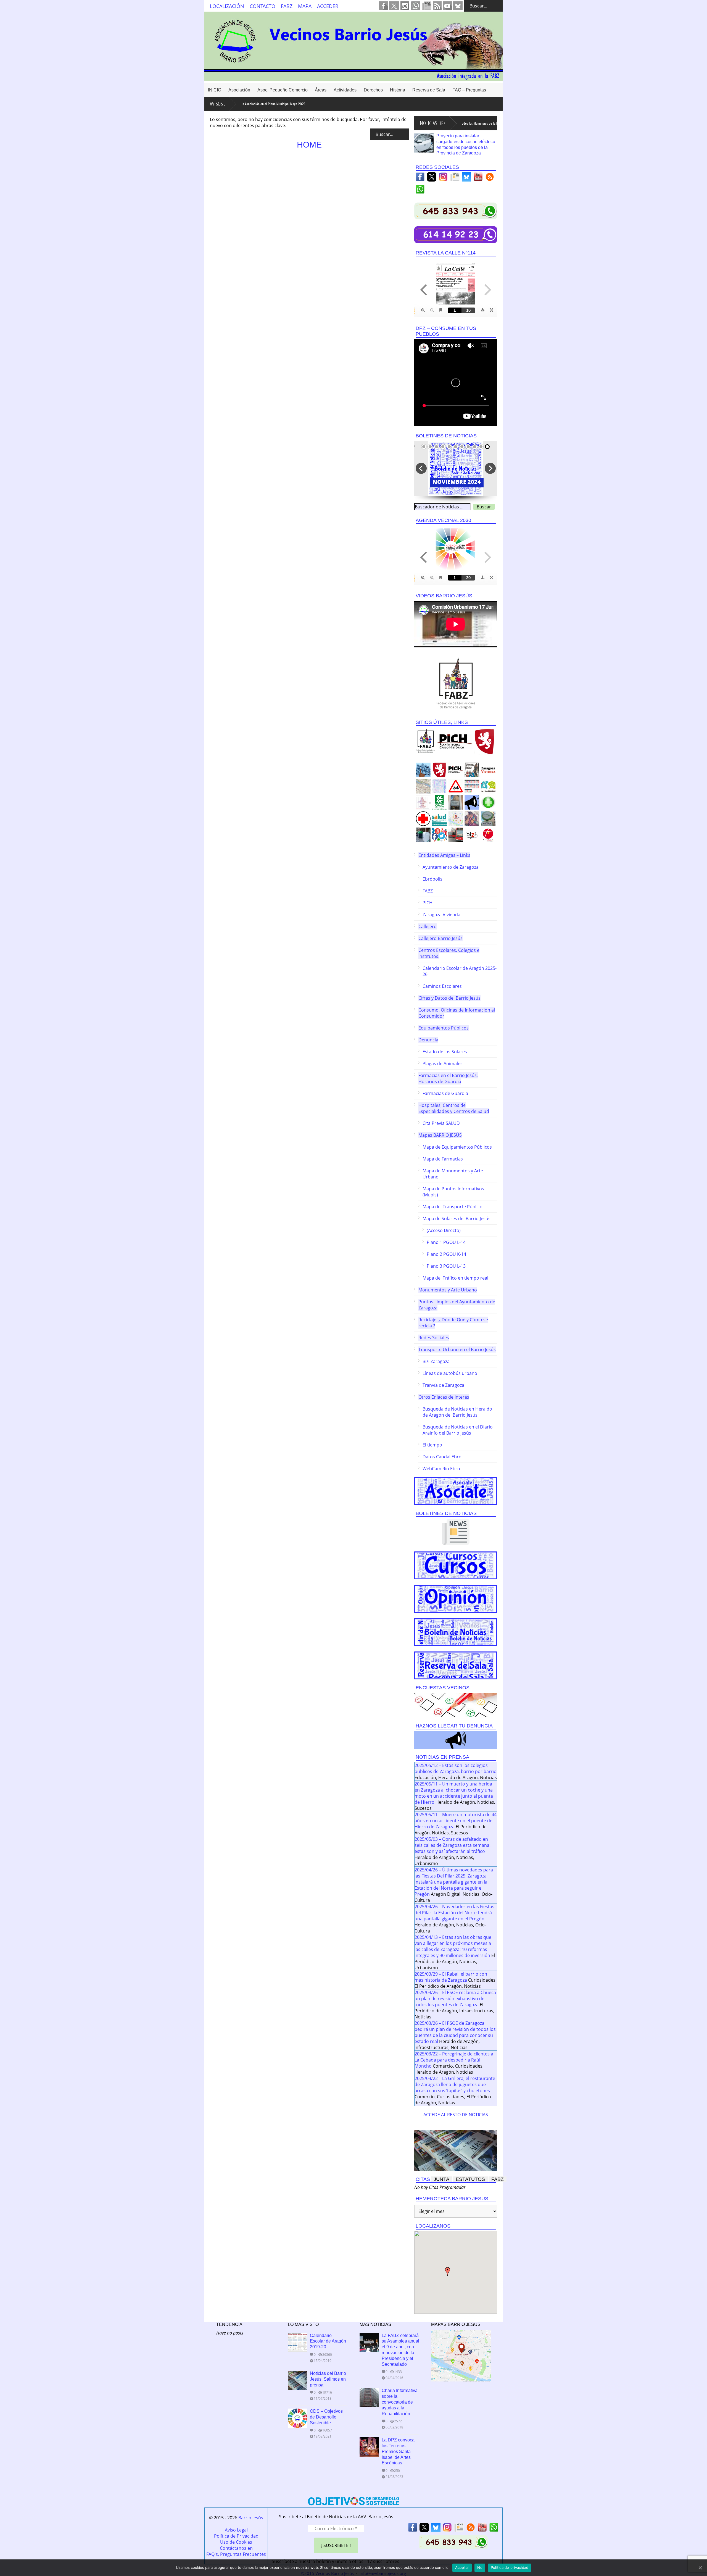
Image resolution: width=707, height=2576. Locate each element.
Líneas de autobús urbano (450, 1373)
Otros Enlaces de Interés (444, 1397)
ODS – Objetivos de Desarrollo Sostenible (326, 2417)
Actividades (345, 90)
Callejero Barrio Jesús (440, 938)
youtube (447, 6)
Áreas (321, 90)
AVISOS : (217, 104)
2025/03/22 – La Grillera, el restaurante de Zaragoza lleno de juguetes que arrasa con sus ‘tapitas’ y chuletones (455, 2084)
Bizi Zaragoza (436, 1361)
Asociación (239, 90)
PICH (428, 903)
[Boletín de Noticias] (456, 1632)
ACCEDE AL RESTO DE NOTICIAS (456, 2115)
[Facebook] (420, 178)
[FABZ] (456, 683)
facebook (383, 6)
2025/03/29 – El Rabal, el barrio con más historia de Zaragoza (451, 1977)
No (480, 2567)
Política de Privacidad (236, 2536)
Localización (227, 6)
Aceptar (462, 2567)
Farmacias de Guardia (445, 1093)
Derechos (373, 90)
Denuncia (428, 1040)
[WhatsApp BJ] (420, 191)
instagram (405, 6)
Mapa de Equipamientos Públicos (457, 1147)
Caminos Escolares (442, 986)
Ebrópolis (432, 879)
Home (309, 145)
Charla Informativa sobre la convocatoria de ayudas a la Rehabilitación (400, 2402)
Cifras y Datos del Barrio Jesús (449, 998)
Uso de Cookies (236, 2542)
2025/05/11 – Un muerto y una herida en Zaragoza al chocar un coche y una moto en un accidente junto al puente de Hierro (454, 1793)
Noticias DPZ (433, 123)
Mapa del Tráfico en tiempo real (455, 1278)
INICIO (215, 90)
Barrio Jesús (251, 2518)
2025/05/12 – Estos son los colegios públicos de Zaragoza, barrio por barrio (456, 1768)
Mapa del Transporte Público (453, 1207)
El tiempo (432, 1445)
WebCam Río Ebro (441, 1469)
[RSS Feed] (490, 178)
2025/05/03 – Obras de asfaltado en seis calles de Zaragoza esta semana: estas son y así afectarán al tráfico (453, 1845)
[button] (448, 2272)
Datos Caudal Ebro (442, 1457)
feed (437, 6)
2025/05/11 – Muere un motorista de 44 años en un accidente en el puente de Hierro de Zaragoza (456, 1821)
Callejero (428, 926)
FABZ (287, 6)
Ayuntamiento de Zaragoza (451, 867)
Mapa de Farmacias (443, 1159)
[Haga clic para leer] (424, 143)
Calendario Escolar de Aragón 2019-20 (328, 2341)
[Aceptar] (700, 2568)
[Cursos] (456, 1565)
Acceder (328, 6)
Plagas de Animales (443, 1064)
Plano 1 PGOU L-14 (446, 1242)
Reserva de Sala (429, 90)
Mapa (305, 6)
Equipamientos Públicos (444, 1028)
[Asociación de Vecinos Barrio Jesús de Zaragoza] (353, 77)
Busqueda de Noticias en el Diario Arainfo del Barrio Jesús (458, 1430)
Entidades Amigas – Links (444, 855)
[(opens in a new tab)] (369, 2447)
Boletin (427, 6)
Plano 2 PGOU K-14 (446, 1254)
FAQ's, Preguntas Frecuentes (236, 2554)
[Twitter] (432, 178)
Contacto (263, 6)
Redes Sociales (434, 1338)
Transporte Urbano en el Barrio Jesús (457, 1349)
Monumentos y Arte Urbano (448, 1290)
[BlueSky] (466, 178)
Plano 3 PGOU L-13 (446, 1266)
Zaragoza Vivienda (441, 915)
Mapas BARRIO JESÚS (440, 1135)
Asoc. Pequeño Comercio (283, 90)
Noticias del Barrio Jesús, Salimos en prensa (328, 2379)
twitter (394, 6)
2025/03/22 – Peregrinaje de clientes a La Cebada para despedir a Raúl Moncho (454, 2060)
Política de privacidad (510, 2567)
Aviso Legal (236, 2530)
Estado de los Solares (445, 1052)
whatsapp (416, 6)
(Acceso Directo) (444, 1230)
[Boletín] (455, 178)
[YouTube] (478, 178)
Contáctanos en (236, 2548)
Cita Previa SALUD (441, 1123)
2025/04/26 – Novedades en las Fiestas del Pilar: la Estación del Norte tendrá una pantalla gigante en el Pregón (454, 1913)
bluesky (458, 6)
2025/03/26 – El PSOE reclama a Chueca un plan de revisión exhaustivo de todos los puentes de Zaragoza (455, 1999)
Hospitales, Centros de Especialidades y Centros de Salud (454, 1108)
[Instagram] (443, 178)
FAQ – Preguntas (469, 90)
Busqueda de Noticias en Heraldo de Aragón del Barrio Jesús (457, 1412)
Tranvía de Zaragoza (443, 1385)
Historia (398, 90)
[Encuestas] (456, 1705)
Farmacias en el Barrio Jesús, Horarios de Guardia (448, 1078)
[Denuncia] (456, 1740)
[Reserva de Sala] (456, 1665)
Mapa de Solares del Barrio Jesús (457, 1219)
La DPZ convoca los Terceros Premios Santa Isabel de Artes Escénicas (398, 2451)
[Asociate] (456, 1491)
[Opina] (456, 1599)
